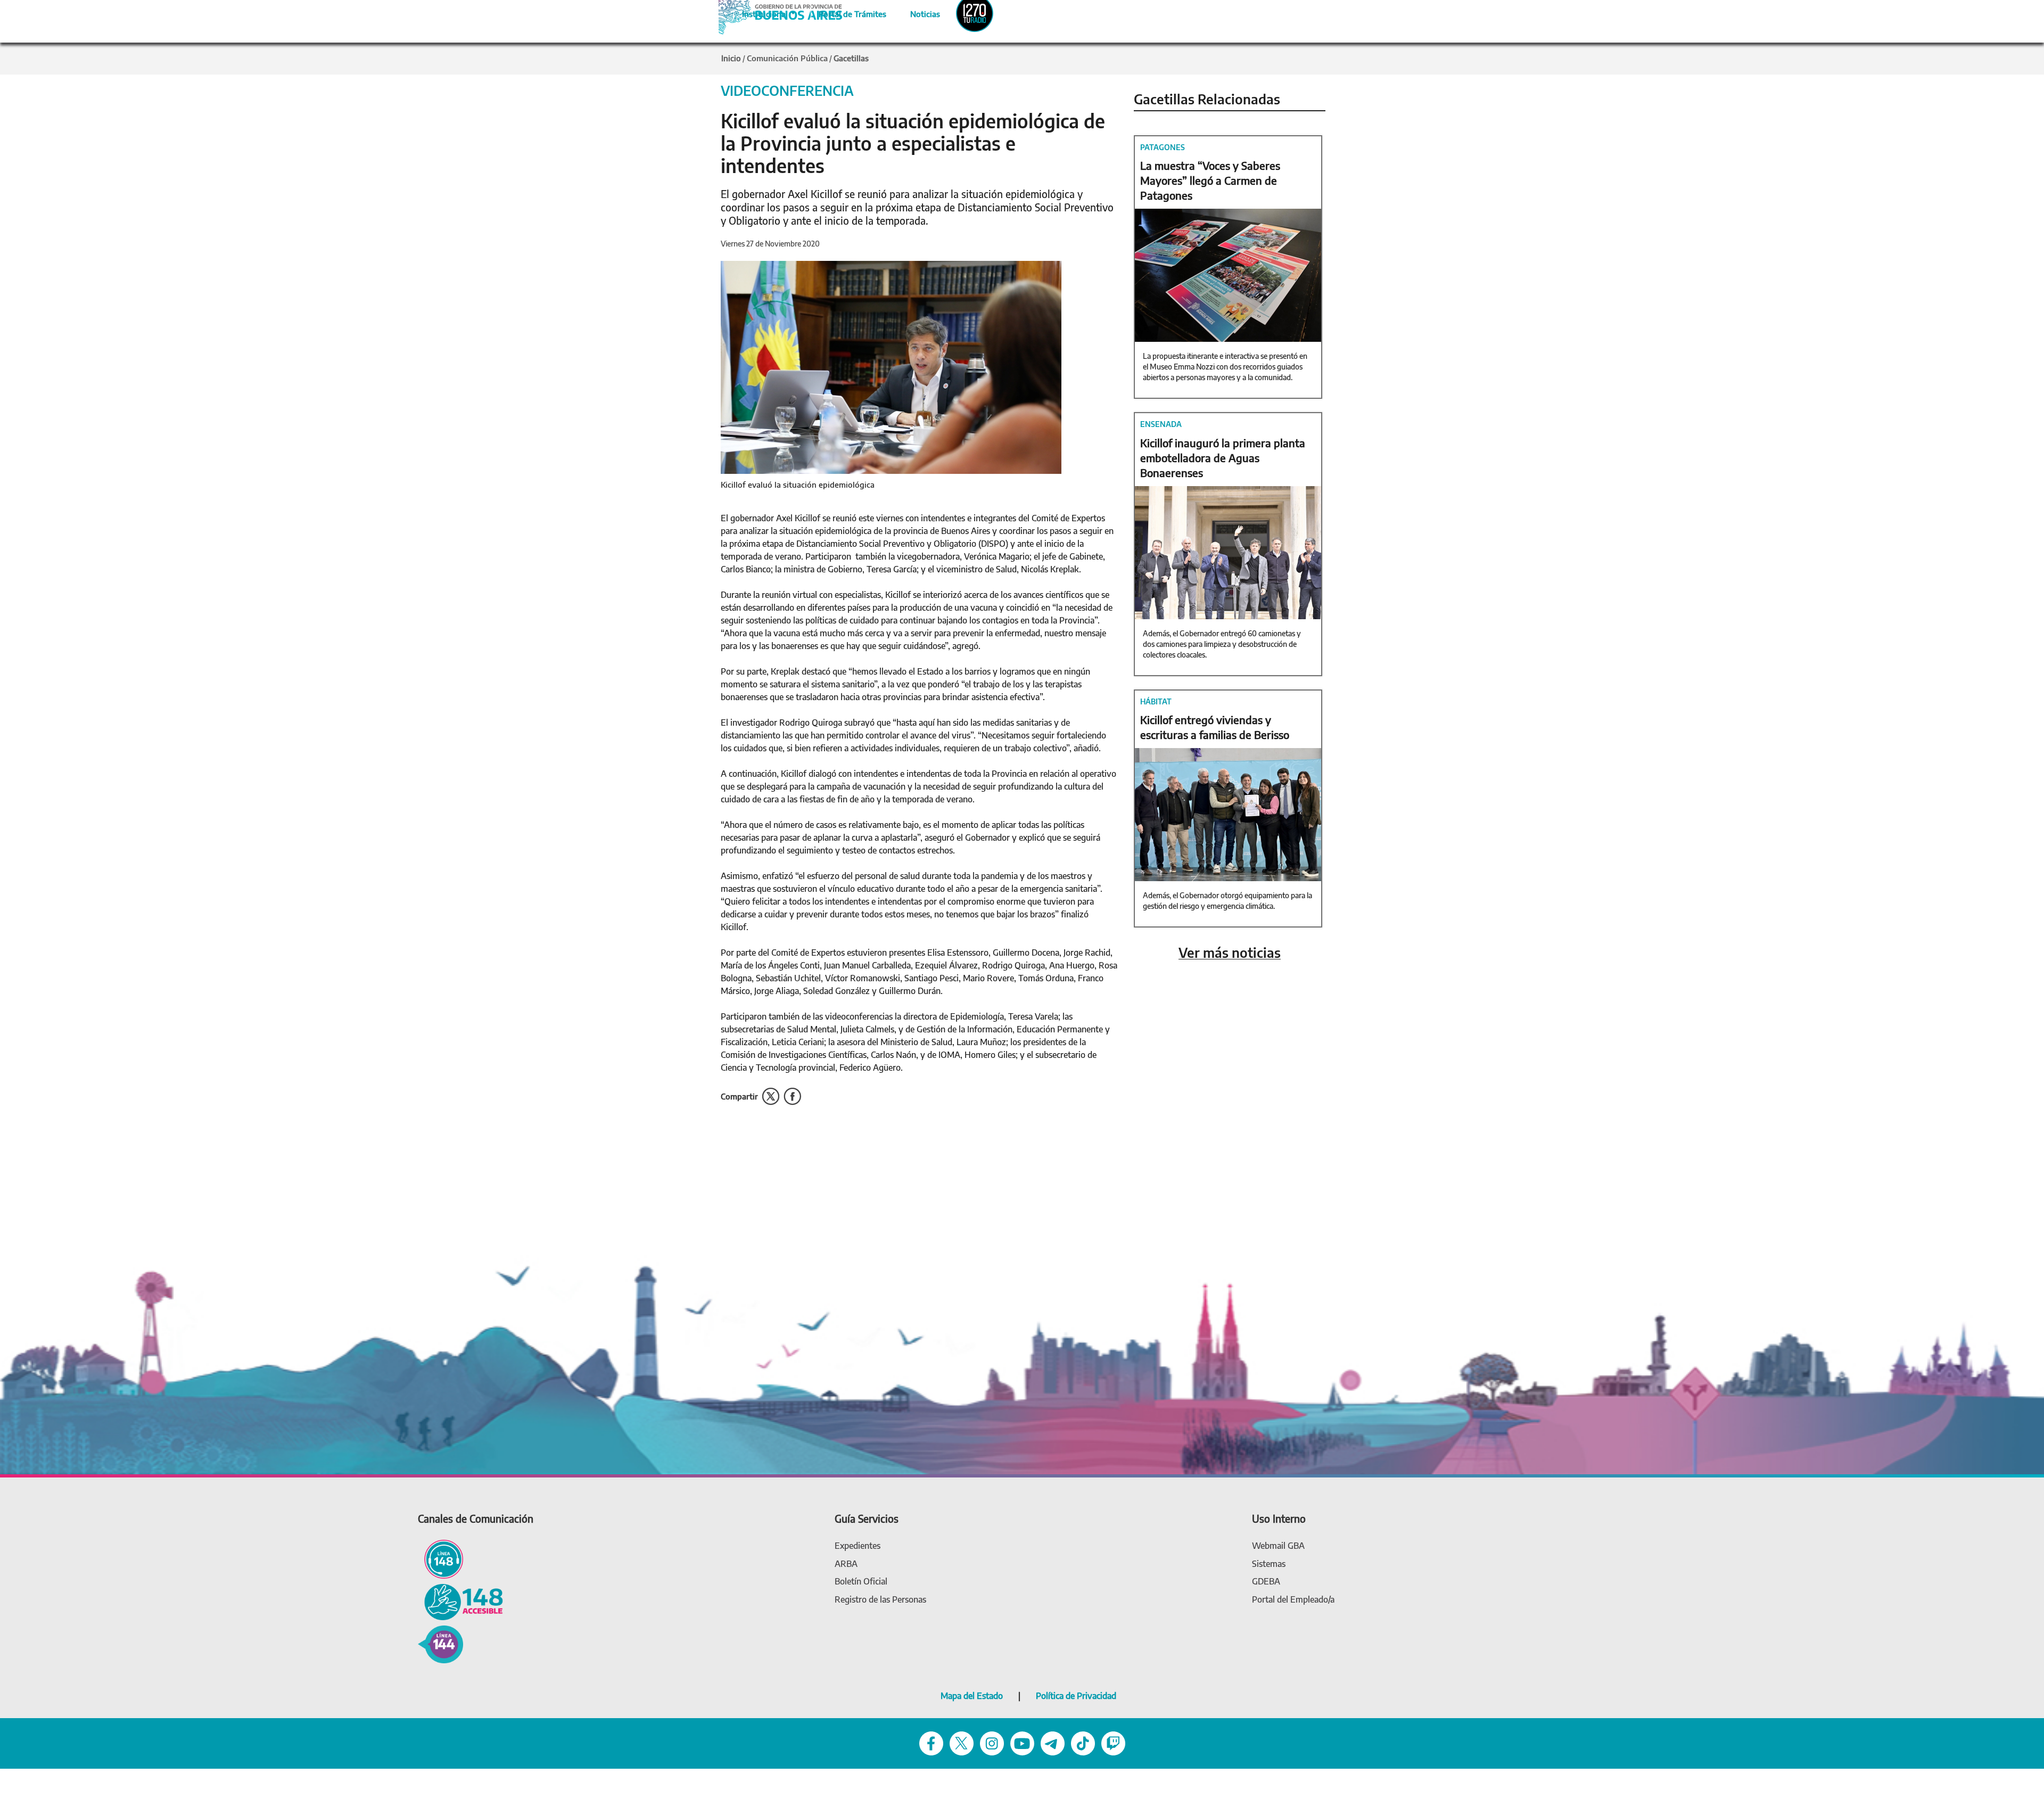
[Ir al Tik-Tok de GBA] (1083, 1743)
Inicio (731, 58)
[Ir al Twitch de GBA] (1113, 1743)
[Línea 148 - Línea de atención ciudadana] (440, 1559)
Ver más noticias (1230, 953)
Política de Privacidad (1076, 1696)
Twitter (771, 1097)
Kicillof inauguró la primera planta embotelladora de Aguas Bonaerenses (1223, 458)
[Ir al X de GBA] (962, 1743)
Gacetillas (851, 58)
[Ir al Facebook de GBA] (931, 1743)
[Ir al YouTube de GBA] (1022, 1743)
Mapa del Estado (972, 1696)
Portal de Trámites (847, 12)
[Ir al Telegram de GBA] (1053, 1743)
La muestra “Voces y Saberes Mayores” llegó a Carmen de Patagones (1210, 180)
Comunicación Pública (787, 58)
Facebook (792, 1097)
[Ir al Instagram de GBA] (992, 1743)
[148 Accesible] (460, 1601)
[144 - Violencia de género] (440, 1643)
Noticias (916, 12)
